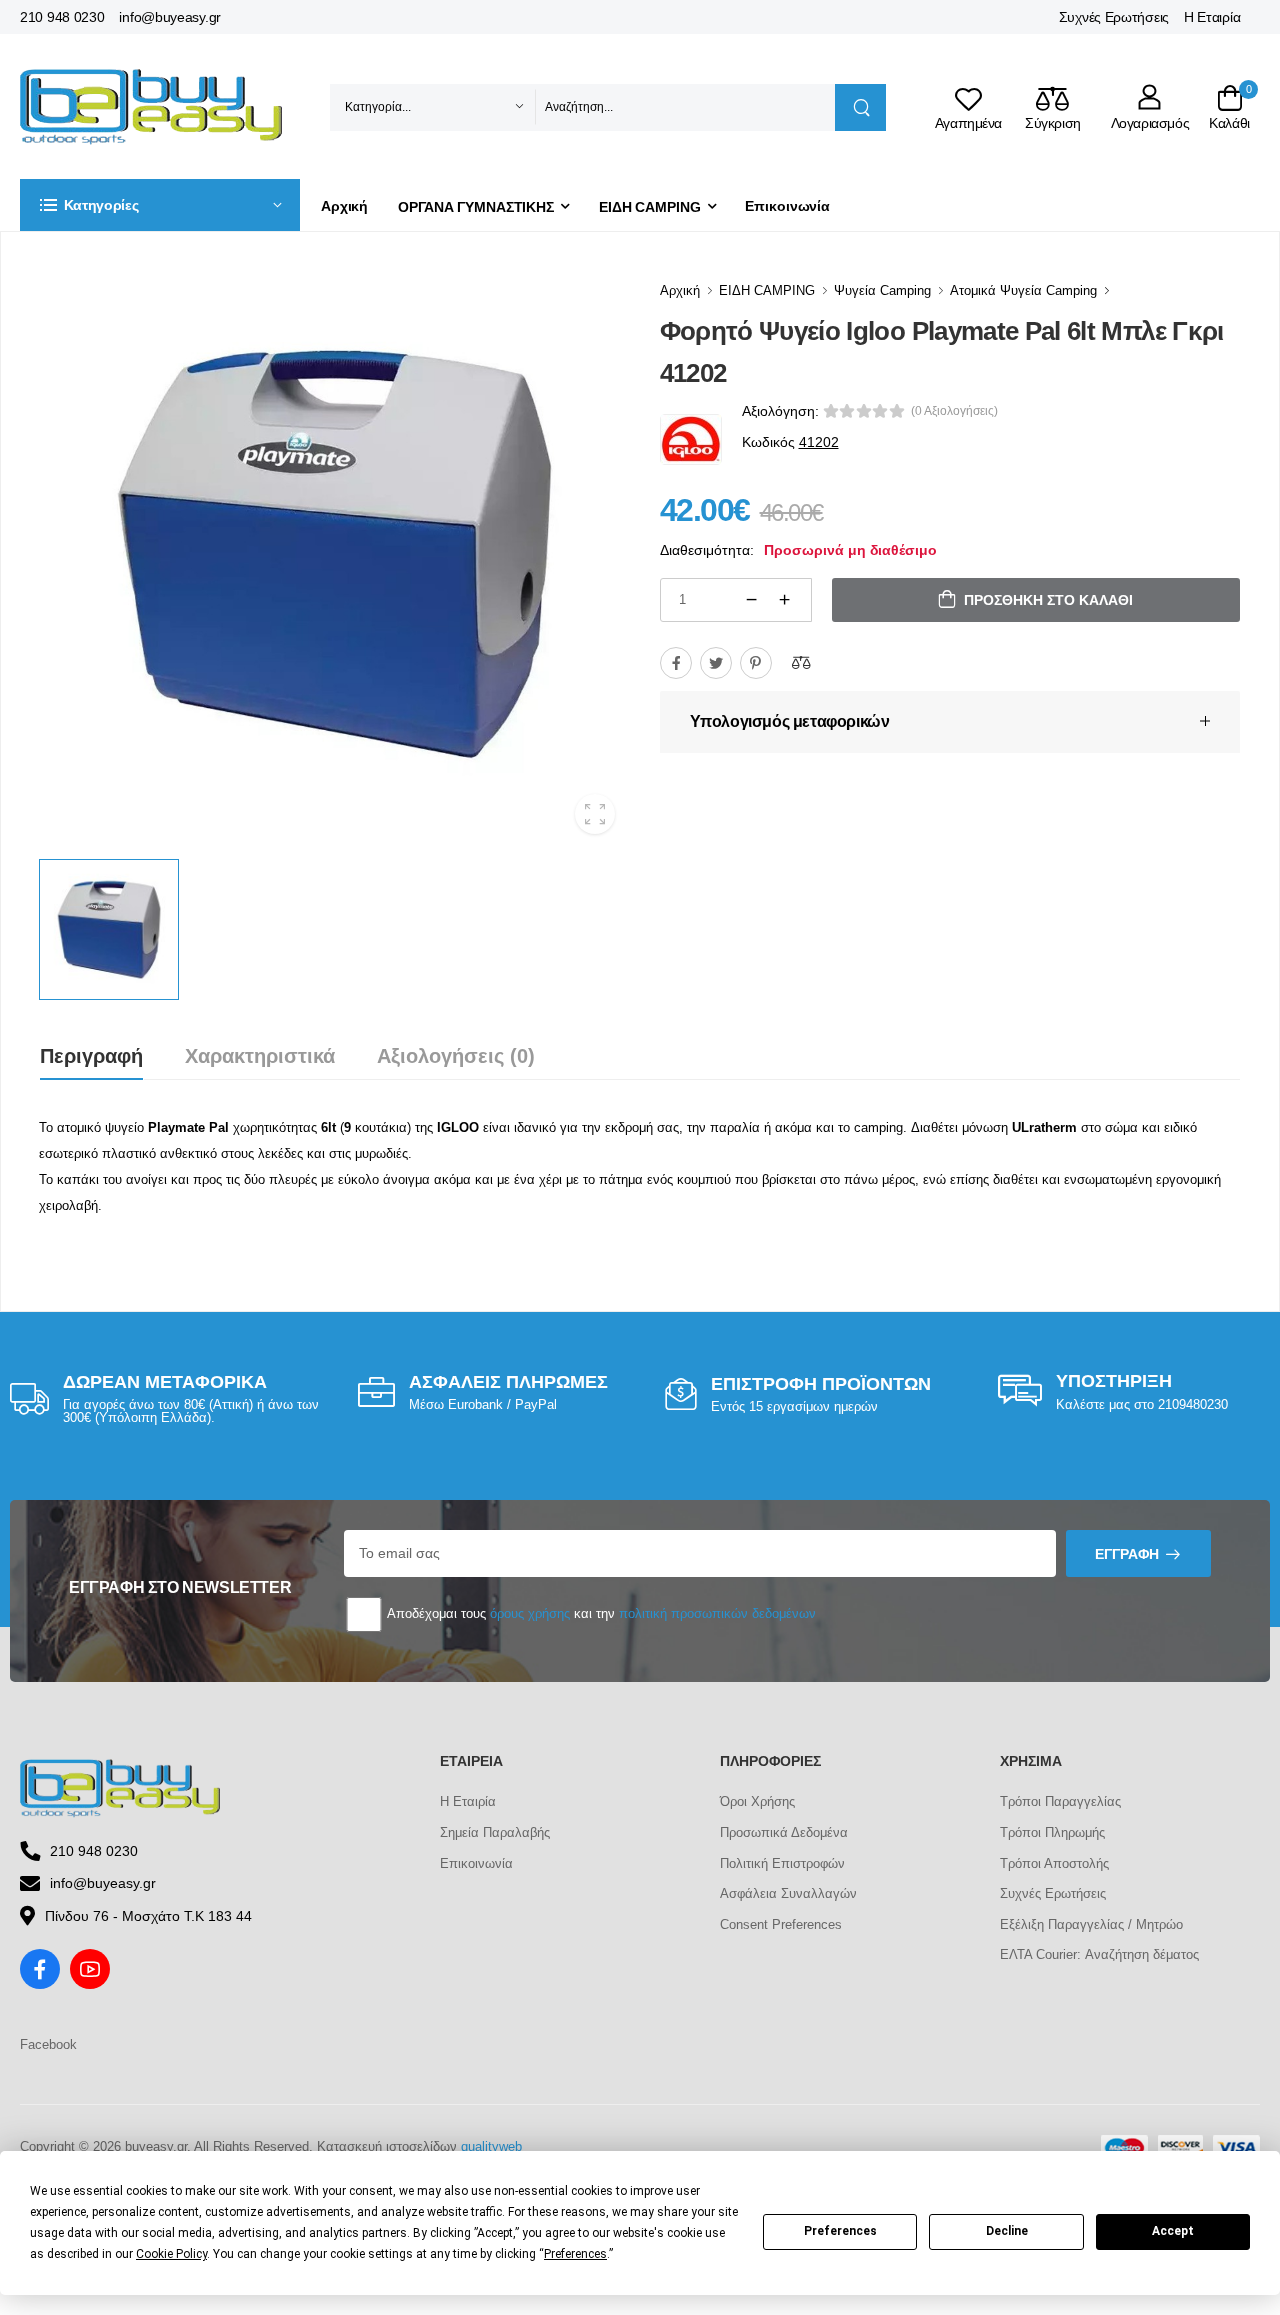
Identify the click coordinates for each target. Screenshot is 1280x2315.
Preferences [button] (575, 2254)
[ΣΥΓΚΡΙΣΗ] (801, 663)
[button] (160, 205)
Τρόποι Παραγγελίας (1060, 1801)
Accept (1173, 2231)
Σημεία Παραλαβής (495, 1832)
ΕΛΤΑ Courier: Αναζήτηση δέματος (1099, 1954)
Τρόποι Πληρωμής (1052, 1832)
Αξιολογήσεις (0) (456, 1056)
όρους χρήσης (530, 1613)
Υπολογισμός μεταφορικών (790, 721)
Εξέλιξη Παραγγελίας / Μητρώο (1091, 1924)
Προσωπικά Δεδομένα (784, 1832)
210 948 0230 (62, 17)
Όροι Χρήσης (757, 1801)
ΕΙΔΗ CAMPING (650, 207)
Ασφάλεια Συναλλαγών (788, 1893)
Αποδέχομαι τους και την (600, 1613)
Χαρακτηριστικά (260, 1056)
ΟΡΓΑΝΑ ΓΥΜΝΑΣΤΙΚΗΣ (476, 207)
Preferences (840, 2231)
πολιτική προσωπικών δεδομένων (717, 1613)
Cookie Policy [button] (171, 2254)
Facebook (48, 2044)
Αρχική (344, 206)
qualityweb (491, 2146)
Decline (1007, 2231)
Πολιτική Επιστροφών (782, 1863)
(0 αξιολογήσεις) (954, 411)
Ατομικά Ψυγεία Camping (1023, 290)
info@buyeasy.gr (170, 17)
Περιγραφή (91, 1056)
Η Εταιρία (1212, 17)
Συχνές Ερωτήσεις (1114, 17)
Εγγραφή (1127, 1554)
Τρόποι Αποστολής (1054, 1863)
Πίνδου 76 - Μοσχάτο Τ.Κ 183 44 (148, 1916)
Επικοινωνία (787, 206)
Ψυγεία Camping (882, 290)
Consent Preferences (781, 1924)
